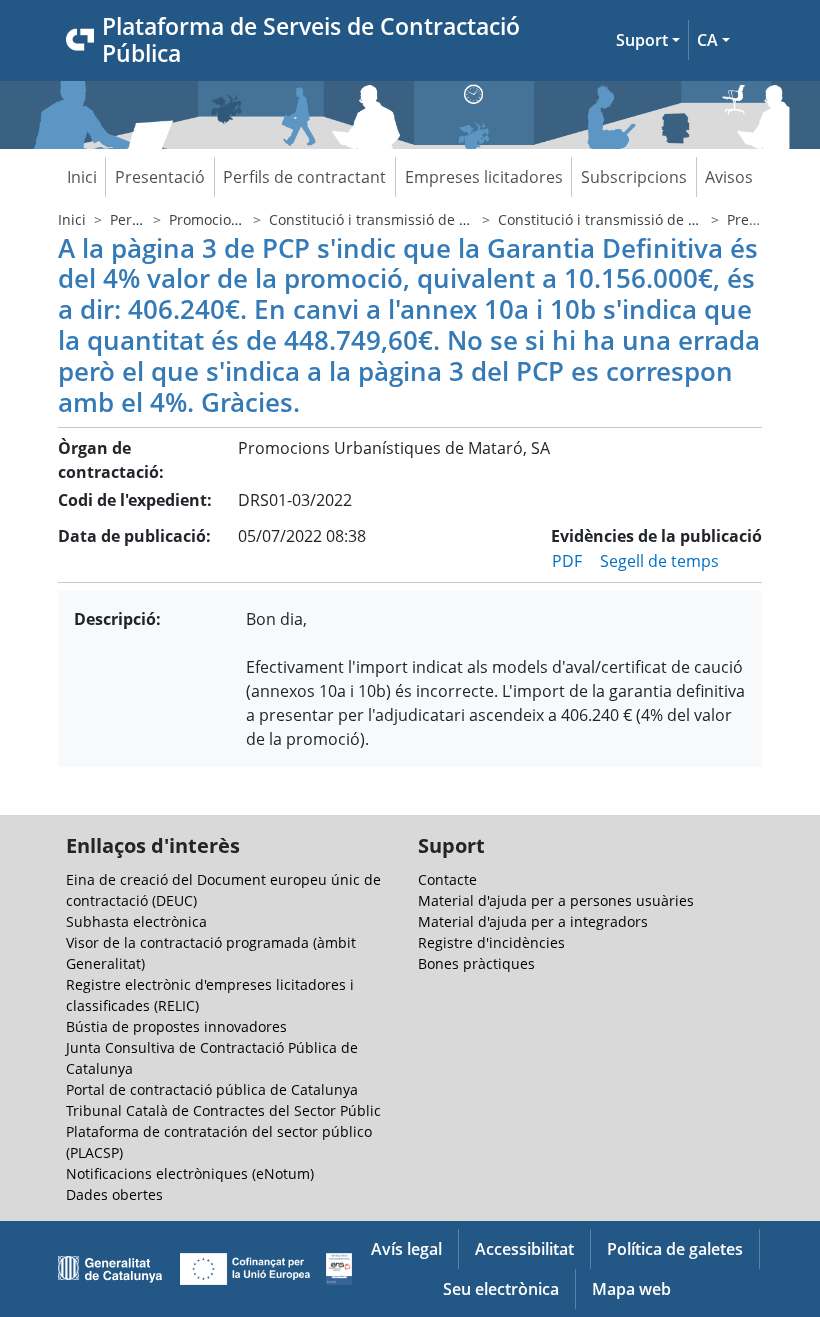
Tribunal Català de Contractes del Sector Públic (223, 1110)
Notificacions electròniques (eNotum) (190, 1173)
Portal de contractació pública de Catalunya (212, 1089)
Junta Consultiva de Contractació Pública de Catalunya (212, 1058)
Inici (82, 177)
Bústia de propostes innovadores (176, 1026)
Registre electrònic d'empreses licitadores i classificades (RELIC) (210, 995)
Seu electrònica (501, 1289)
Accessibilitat (524, 1249)
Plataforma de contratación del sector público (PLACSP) (219, 1142)
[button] (648, 40)
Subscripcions (634, 177)
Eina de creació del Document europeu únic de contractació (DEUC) (223, 890)
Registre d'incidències (491, 942)
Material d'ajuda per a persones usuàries (556, 900)
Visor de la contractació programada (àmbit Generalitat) (211, 953)
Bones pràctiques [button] (476, 963)
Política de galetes (675, 1249)
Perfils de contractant (304, 177)
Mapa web (631, 1289)
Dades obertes (114, 1194)
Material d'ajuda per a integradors (533, 921)
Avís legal (406, 1249)
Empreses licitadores (484, 177)
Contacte (447, 879)
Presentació (160, 177)
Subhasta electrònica (136, 921)
